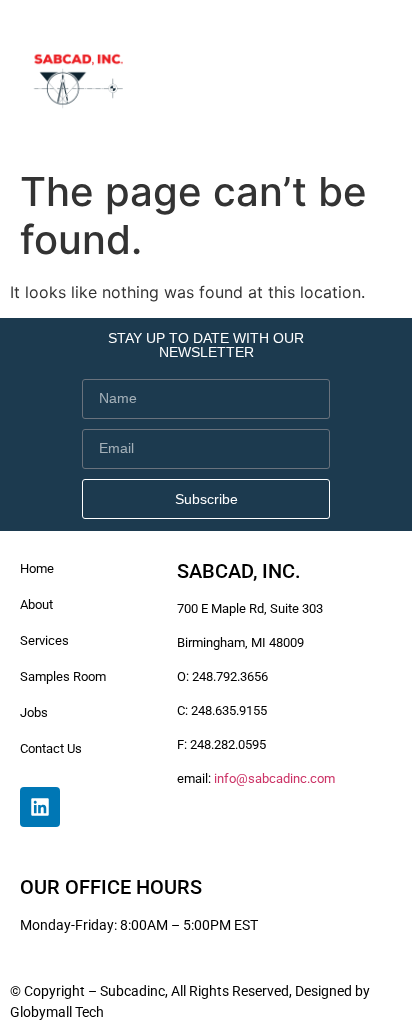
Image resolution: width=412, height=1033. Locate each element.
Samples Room (63, 676)
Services (44, 640)
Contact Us (51, 748)
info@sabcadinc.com (274, 778)
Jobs (34, 712)
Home (37, 568)
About (36, 604)
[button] (375, 80)
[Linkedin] (40, 807)
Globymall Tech (57, 1012)
